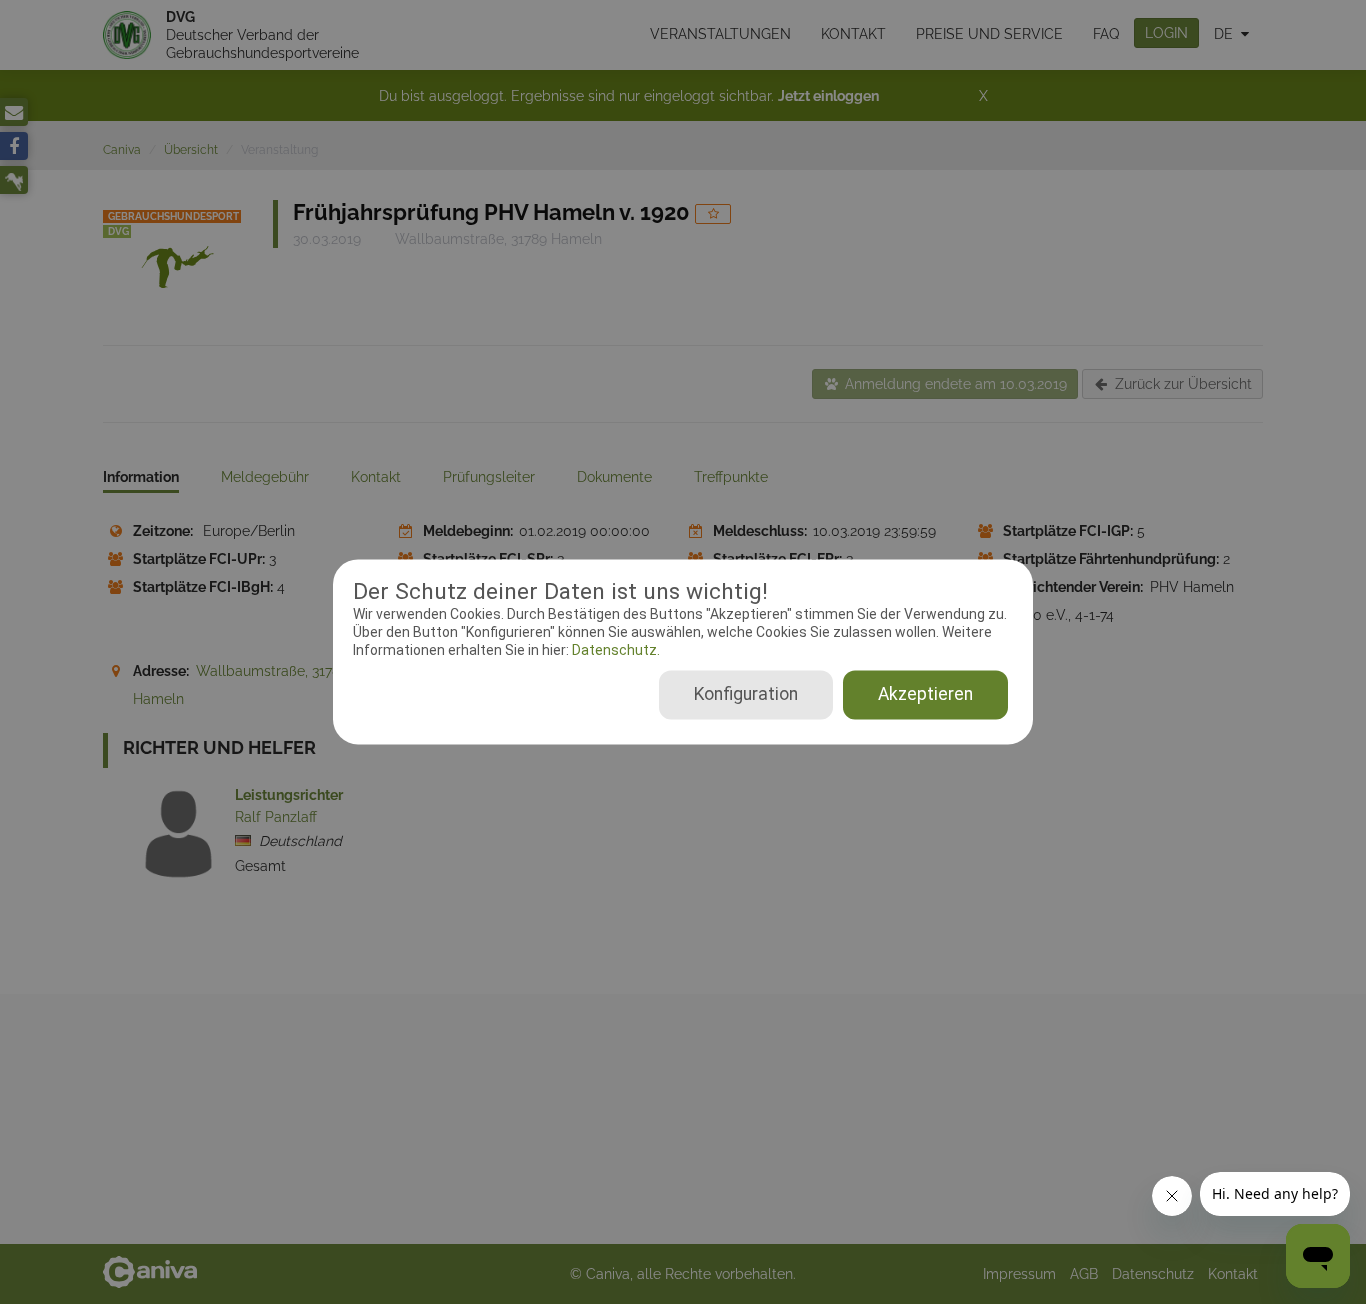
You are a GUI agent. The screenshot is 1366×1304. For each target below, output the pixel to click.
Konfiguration (746, 695)
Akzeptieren (925, 695)
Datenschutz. (614, 650)
